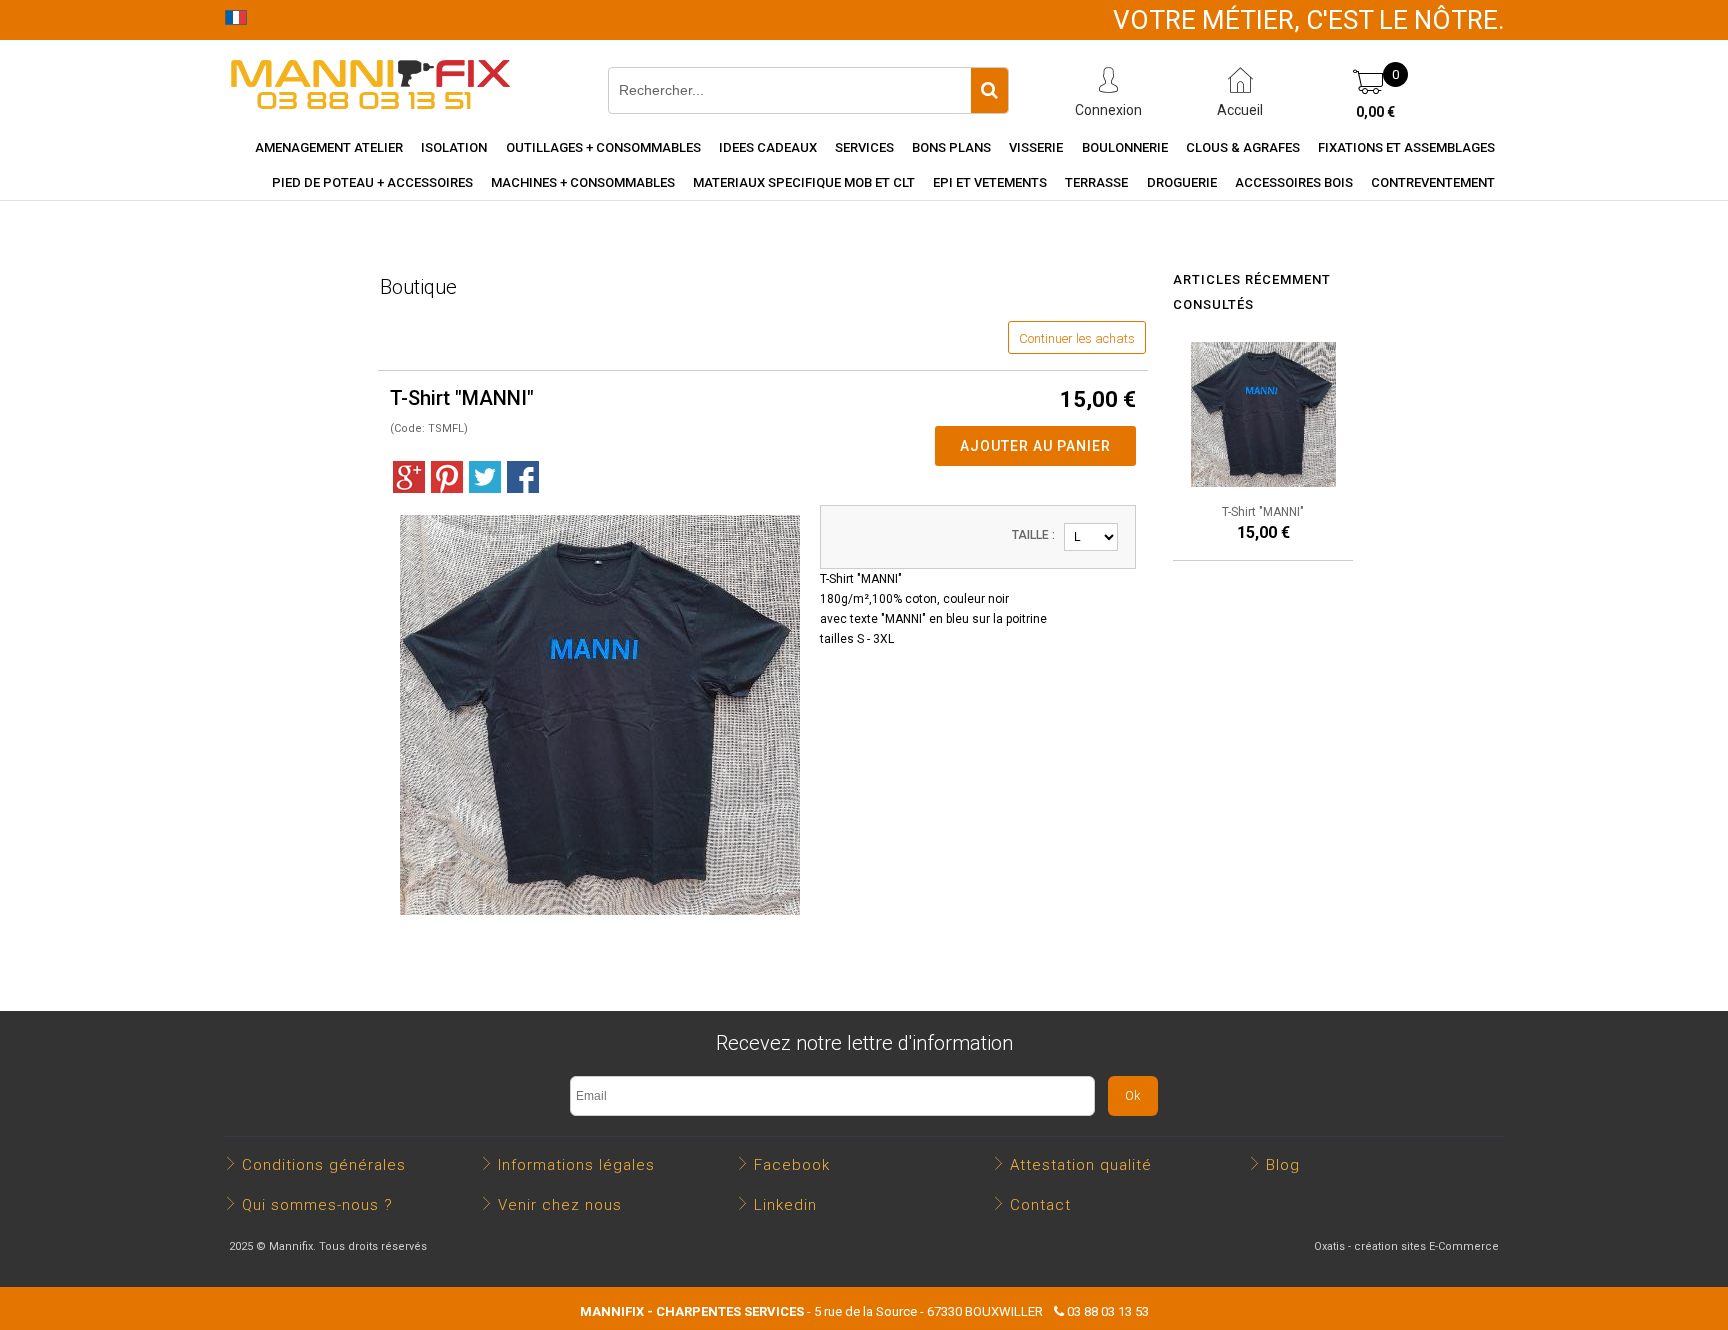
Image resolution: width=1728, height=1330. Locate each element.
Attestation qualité (1081, 1165)
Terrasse (1096, 182)
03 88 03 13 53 (1108, 1311)
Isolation (454, 147)
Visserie (1036, 147)
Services (864, 147)
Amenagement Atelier (329, 147)
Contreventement (1433, 182)
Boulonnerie (1125, 147)
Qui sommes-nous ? (317, 1205)
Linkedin (785, 1205)
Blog (1283, 1165)
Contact (1040, 1205)
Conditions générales (324, 1165)
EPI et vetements (990, 182)
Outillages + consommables (603, 147)
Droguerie (1182, 182)
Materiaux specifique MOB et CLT (804, 182)
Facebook (792, 1165)
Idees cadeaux (768, 147)
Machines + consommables (583, 182)
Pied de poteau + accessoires (372, 182)
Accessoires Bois (1294, 182)
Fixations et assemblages (1406, 147)
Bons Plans (951, 147)
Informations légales (576, 1165)
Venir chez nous (560, 1205)
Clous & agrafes (1243, 147)
